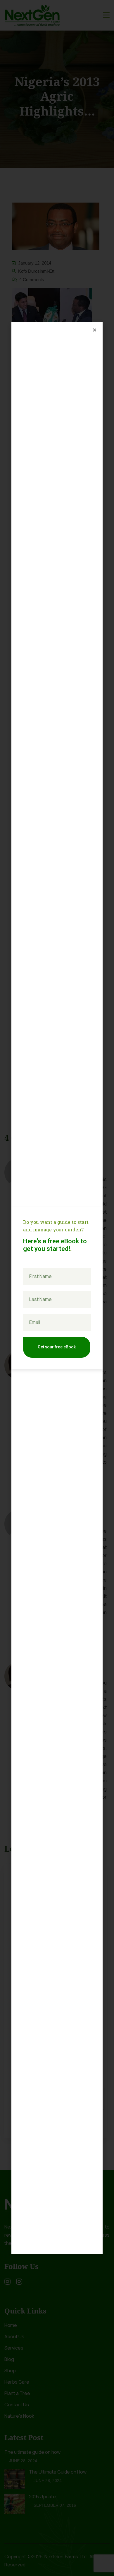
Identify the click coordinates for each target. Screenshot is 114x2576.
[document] (57, 1288)
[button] (95, 330)
